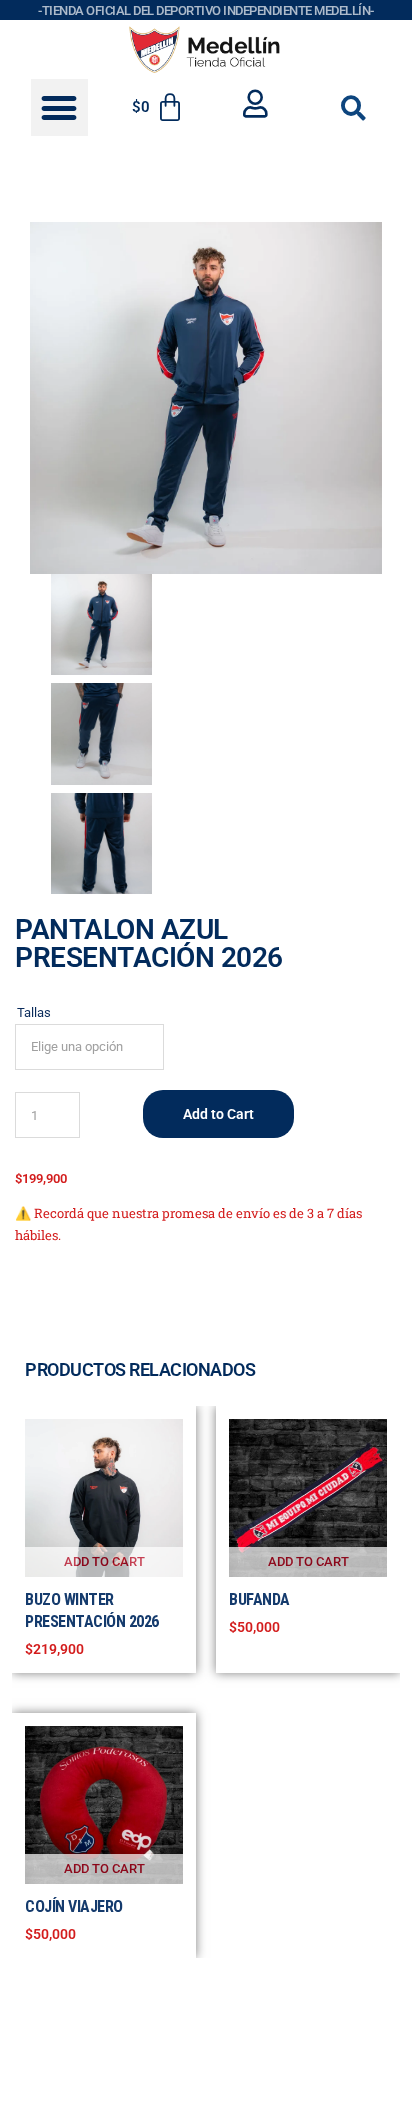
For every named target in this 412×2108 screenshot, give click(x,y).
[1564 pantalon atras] (101, 843)
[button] (59, 107)
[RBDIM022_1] (206, 398)
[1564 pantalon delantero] (101, 733)
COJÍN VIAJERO (74, 1906)
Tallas (34, 1012)
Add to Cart (218, 1114)
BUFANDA (259, 1599)
